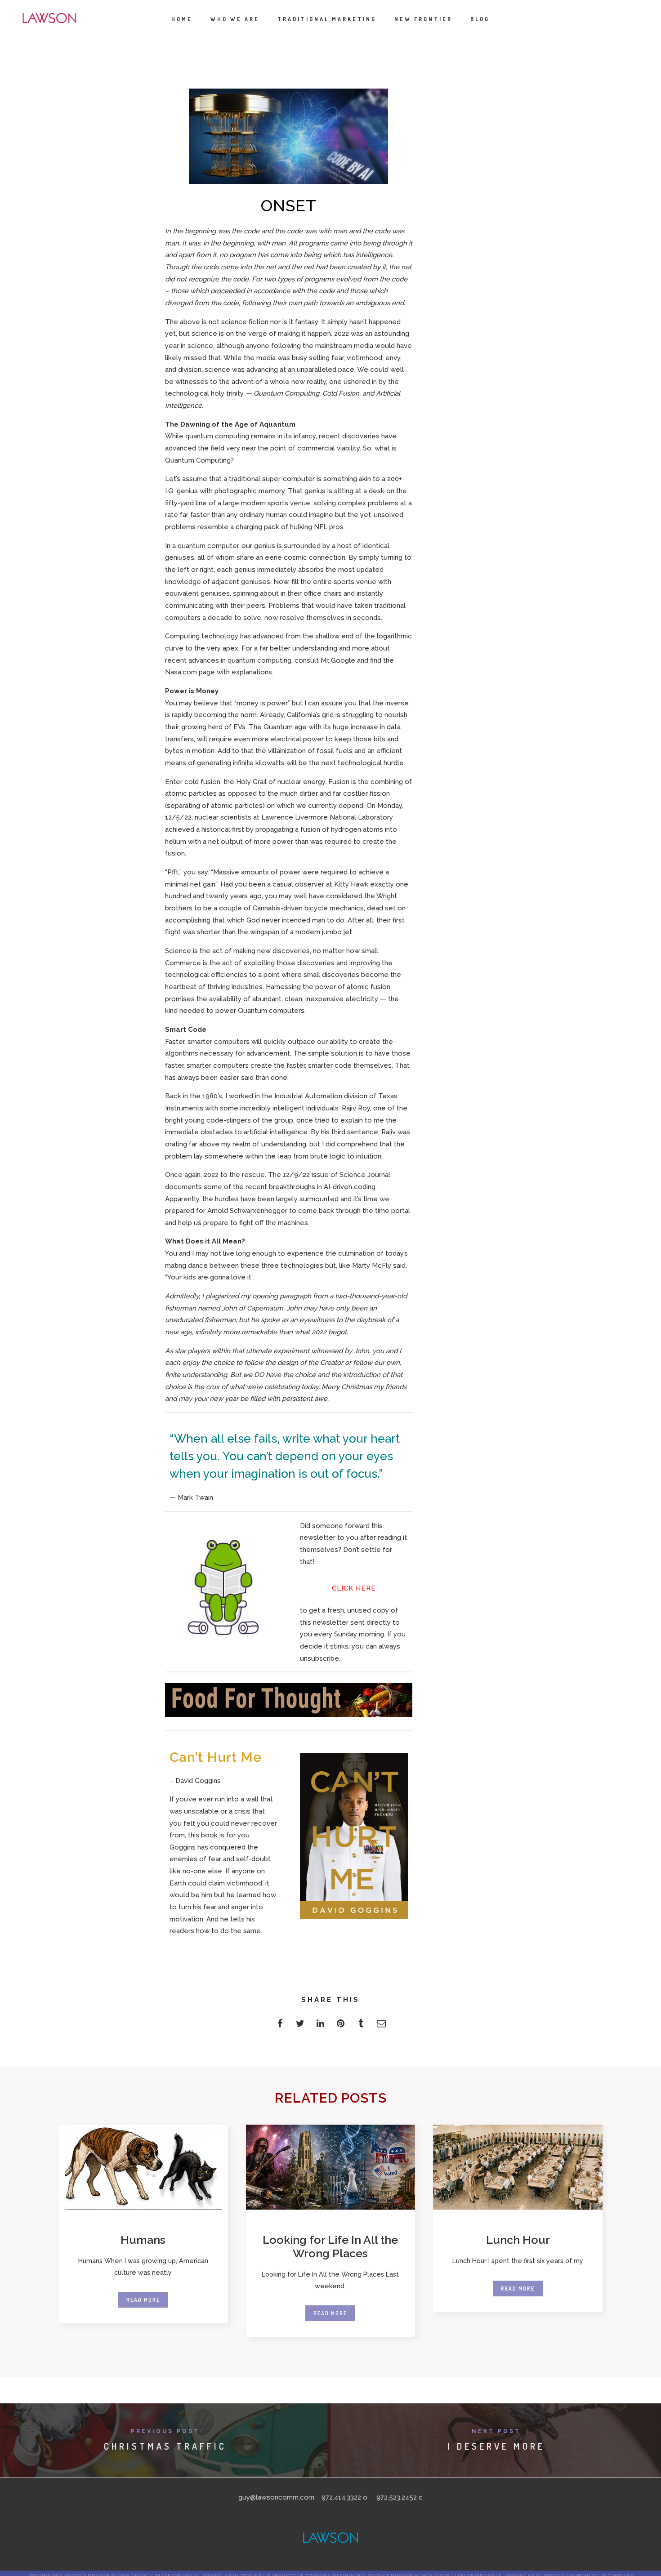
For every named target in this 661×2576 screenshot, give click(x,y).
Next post (496, 2431)
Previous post (165, 2431)
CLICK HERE (354, 1588)
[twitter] (300, 2026)
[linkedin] (320, 2026)
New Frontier (423, 19)
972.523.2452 (397, 2497)
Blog (480, 19)
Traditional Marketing (327, 19)
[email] (381, 2026)
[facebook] (280, 2026)
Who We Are (235, 19)
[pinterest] (341, 2026)
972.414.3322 (341, 2497)
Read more (143, 2300)
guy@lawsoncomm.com (276, 2497)
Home (182, 19)
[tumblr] (361, 2026)
